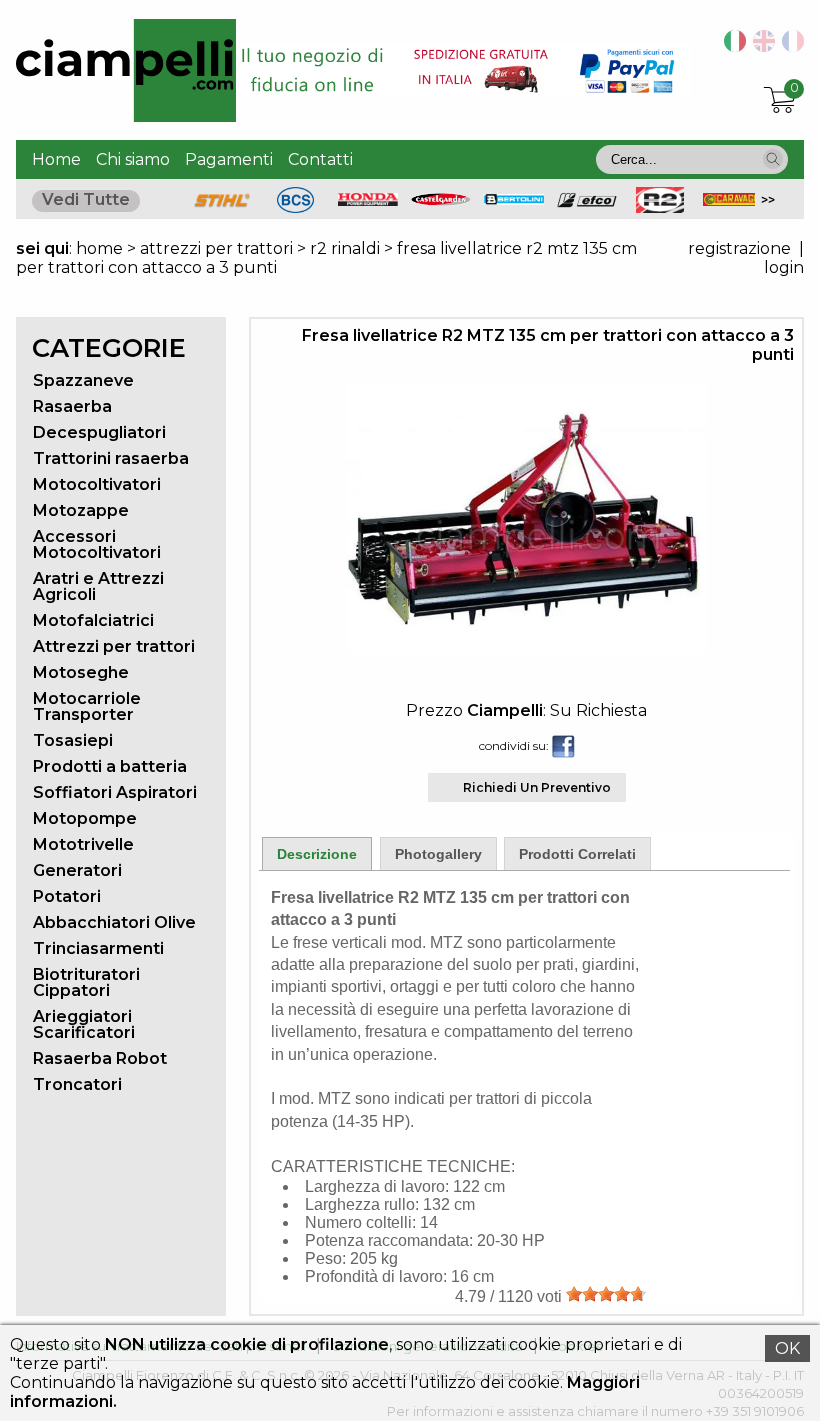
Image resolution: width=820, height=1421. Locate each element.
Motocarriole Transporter (87, 706)
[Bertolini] (514, 199)
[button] (773, 159)
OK (787, 1348)
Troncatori (77, 1084)
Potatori (67, 896)
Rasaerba (72, 406)
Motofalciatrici (93, 620)
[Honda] (368, 200)
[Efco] (587, 202)
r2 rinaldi (345, 248)
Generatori (77, 870)
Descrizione (317, 854)
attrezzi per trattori (218, 248)
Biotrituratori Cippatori (86, 982)
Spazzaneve (83, 380)
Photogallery (438, 854)
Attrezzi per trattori (114, 646)
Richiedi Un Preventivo (537, 787)
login (784, 267)
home (99, 248)
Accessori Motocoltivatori (97, 544)
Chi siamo (133, 159)
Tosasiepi (73, 740)
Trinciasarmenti (98, 948)
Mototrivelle (83, 844)
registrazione (739, 248)
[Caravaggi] (733, 200)
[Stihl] (222, 207)
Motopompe (85, 818)
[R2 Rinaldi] (660, 207)
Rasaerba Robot (100, 1058)
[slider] (606, 1294)
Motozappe (81, 510)
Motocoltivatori (97, 484)
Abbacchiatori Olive (114, 922)
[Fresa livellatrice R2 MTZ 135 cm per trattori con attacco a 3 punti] (526, 648)
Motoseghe (81, 672)
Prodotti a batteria (110, 766)
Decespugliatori (99, 432)
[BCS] (295, 207)
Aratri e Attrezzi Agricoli (98, 586)
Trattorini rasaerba (111, 458)
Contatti (320, 159)
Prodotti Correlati (577, 854)
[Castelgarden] (441, 200)
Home (56, 159)
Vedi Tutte (86, 199)
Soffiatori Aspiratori (115, 792)
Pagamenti (229, 159)
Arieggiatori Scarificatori (84, 1024)
